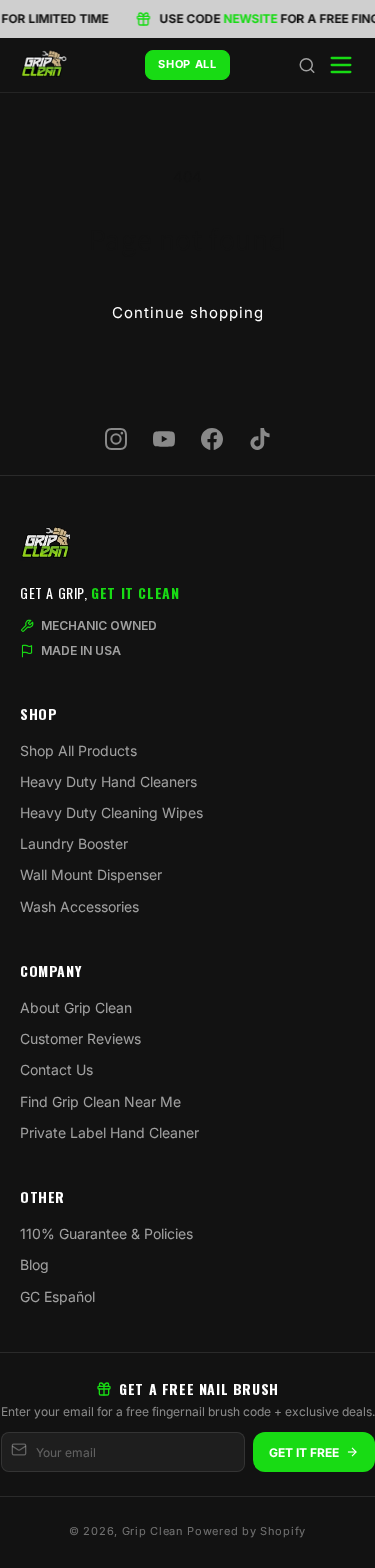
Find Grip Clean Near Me (100, 1101)
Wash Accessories (79, 906)
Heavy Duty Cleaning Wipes (111, 812)
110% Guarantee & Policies (106, 1233)
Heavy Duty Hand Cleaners (108, 781)
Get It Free (304, 1452)
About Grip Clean (76, 1007)
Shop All (187, 64)
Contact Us (56, 1069)
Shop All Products (78, 750)
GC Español (57, 1296)
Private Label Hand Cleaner (109, 1132)
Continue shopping (188, 312)
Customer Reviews (80, 1038)
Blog (34, 1264)
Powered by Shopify (246, 1531)
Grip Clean (153, 1531)
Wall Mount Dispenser (91, 874)
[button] (307, 65)
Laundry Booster (74, 843)
